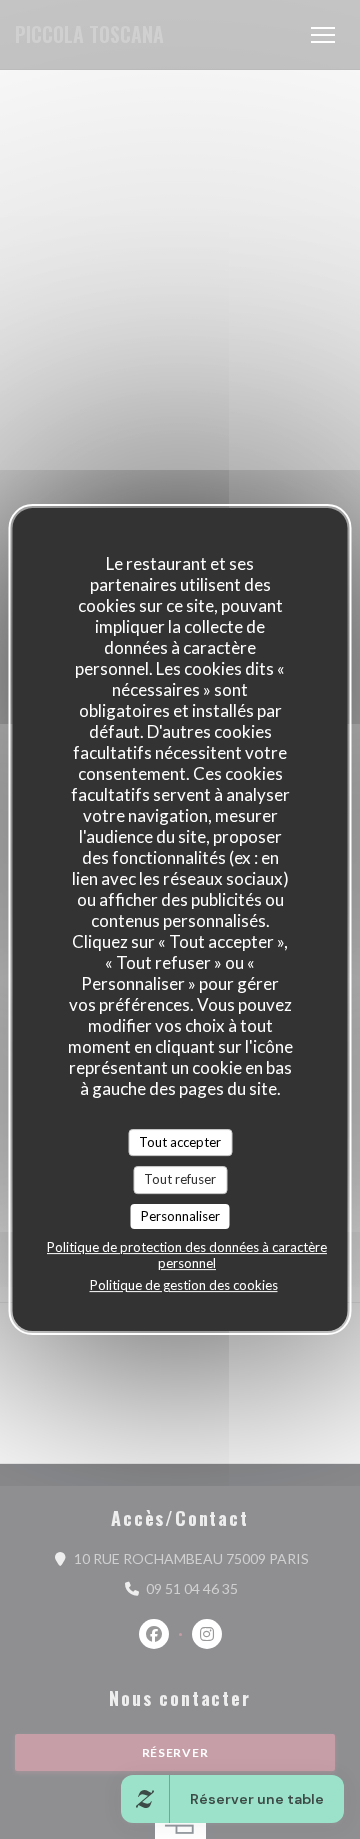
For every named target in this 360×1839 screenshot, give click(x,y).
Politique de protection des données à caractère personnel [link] (187, 1255)
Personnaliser (180, 1216)
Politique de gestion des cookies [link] (184, 1285)
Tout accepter (180, 1142)
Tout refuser (180, 1179)
